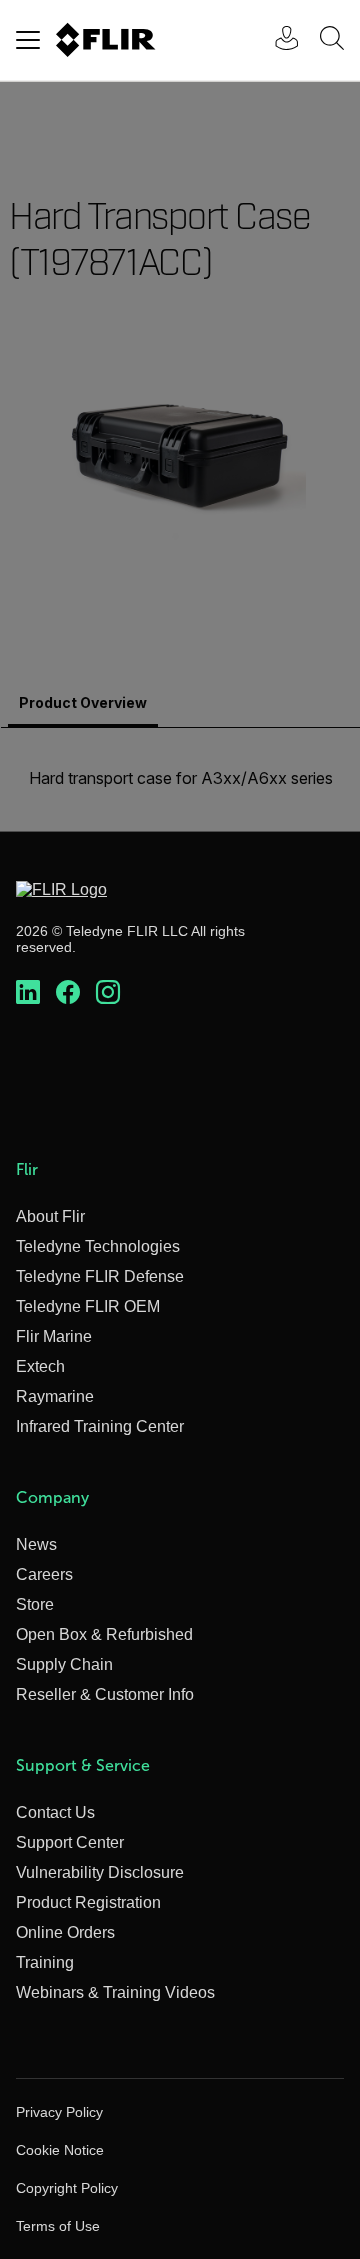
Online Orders (65, 1932)
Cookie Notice (60, 2150)
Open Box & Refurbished (104, 1634)
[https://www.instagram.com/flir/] (108, 993)
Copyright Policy (67, 2188)
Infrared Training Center (100, 1426)
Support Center (70, 1842)
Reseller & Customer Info (105, 1694)
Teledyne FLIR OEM (88, 1306)
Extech (40, 1366)
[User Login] (276, 40)
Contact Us (55, 1812)
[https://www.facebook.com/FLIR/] (68, 993)
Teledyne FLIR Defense (100, 1276)
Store (35, 1604)
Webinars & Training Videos (115, 1992)
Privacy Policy (59, 2112)
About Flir (50, 1216)
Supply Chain (64, 1664)
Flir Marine (54, 1336)
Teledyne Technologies (98, 1246)
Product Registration (88, 1902)
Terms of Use (58, 2226)
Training (45, 1962)
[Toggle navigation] (28, 40)
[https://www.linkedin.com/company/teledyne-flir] (28, 993)
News (36, 1544)
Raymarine (55, 1396)
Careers (44, 1574)
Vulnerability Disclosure (100, 1872)
